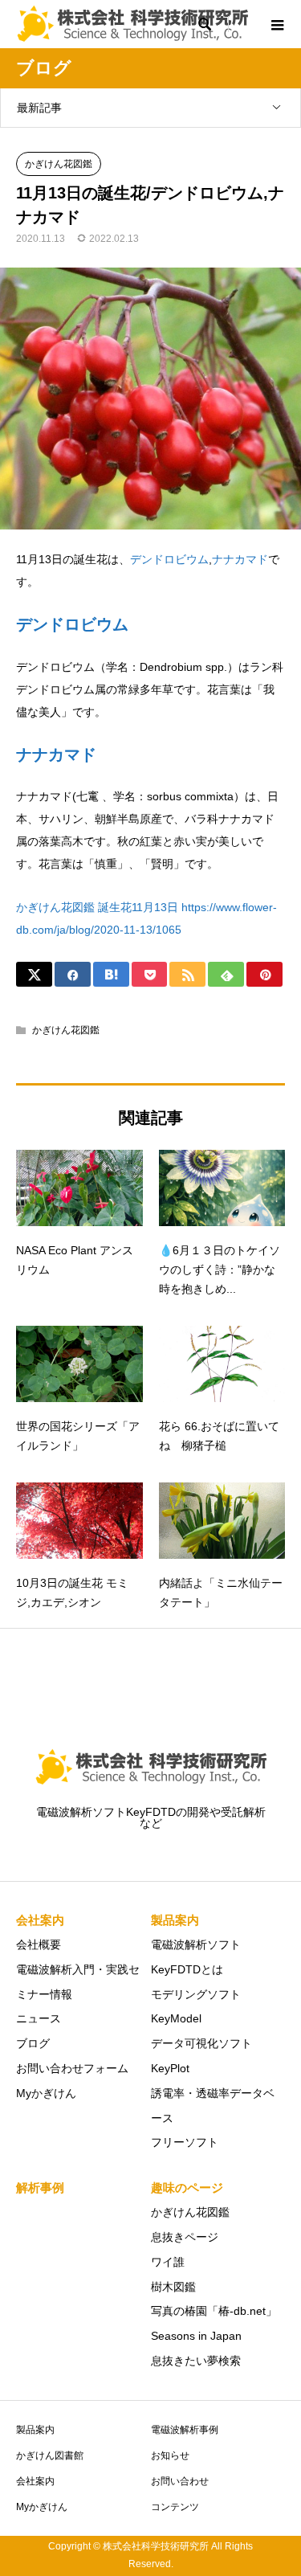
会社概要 (39, 1944)
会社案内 (35, 2481)
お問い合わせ (180, 2481)
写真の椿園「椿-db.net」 (214, 2311)
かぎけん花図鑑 (59, 164)
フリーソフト (185, 2142)
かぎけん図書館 (50, 2455)
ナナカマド (240, 559)
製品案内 (35, 2430)
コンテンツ (175, 2507)
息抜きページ (185, 2237)
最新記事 (39, 108)
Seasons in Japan (196, 2336)
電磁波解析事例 (185, 2430)
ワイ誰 (168, 2262)
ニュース (39, 2018)
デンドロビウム (169, 559)
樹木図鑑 (173, 2287)
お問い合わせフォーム (72, 2068)
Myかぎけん (46, 2093)
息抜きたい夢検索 (196, 2361)
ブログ (33, 2043)
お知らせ (170, 2455)
